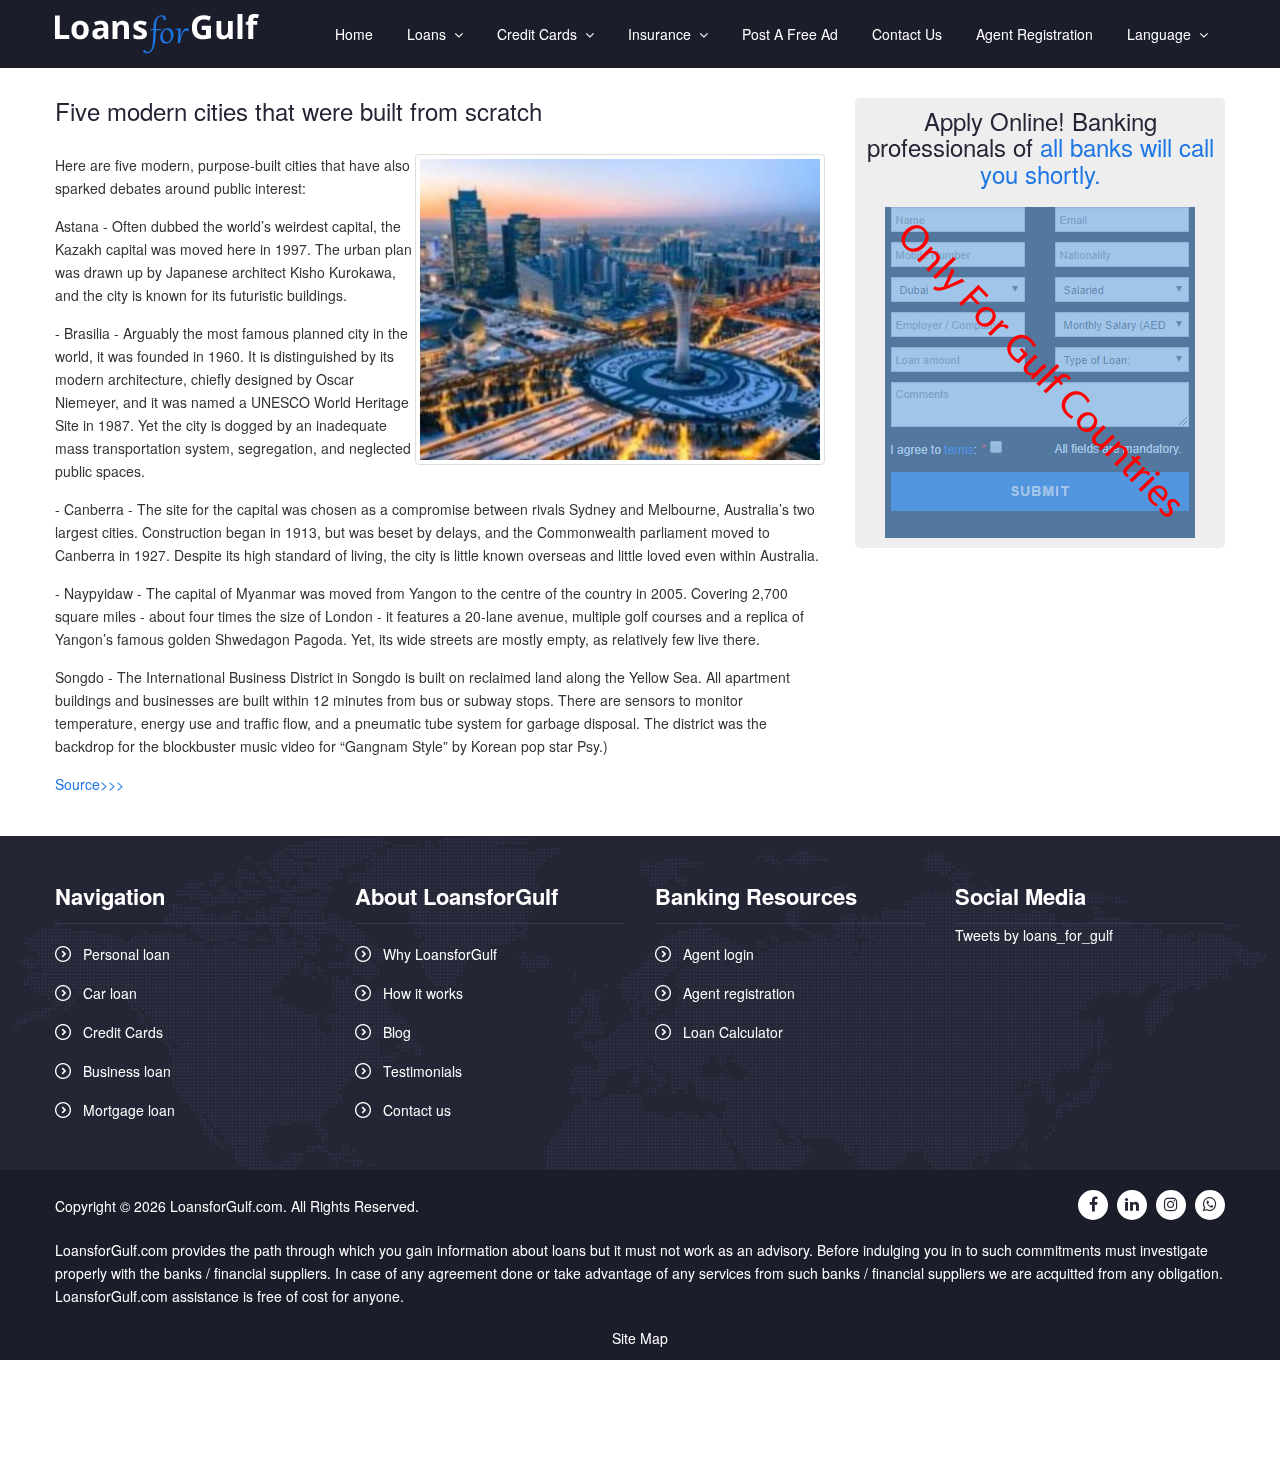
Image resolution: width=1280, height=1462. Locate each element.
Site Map (640, 1338)
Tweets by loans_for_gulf (1034, 935)
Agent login (718, 954)
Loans (430, 34)
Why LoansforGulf (440, 954)
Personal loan (126, 954)
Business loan (127, 1071)
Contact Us (907, 34)
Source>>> (89, 784)
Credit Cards (541, 34)
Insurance (663, 34)
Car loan (110, 993)
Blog (397, 1032)
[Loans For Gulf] (157, 34)
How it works (423, 993)
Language (1163, 34)
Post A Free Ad (790, 34)
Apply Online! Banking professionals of (1040, 147)
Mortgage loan (129, 1110)
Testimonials (422, 1071)
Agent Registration (1034, 34)
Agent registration (739, 993)
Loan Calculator (733, 1032)
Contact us (417, 1110)
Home (354, 34)
